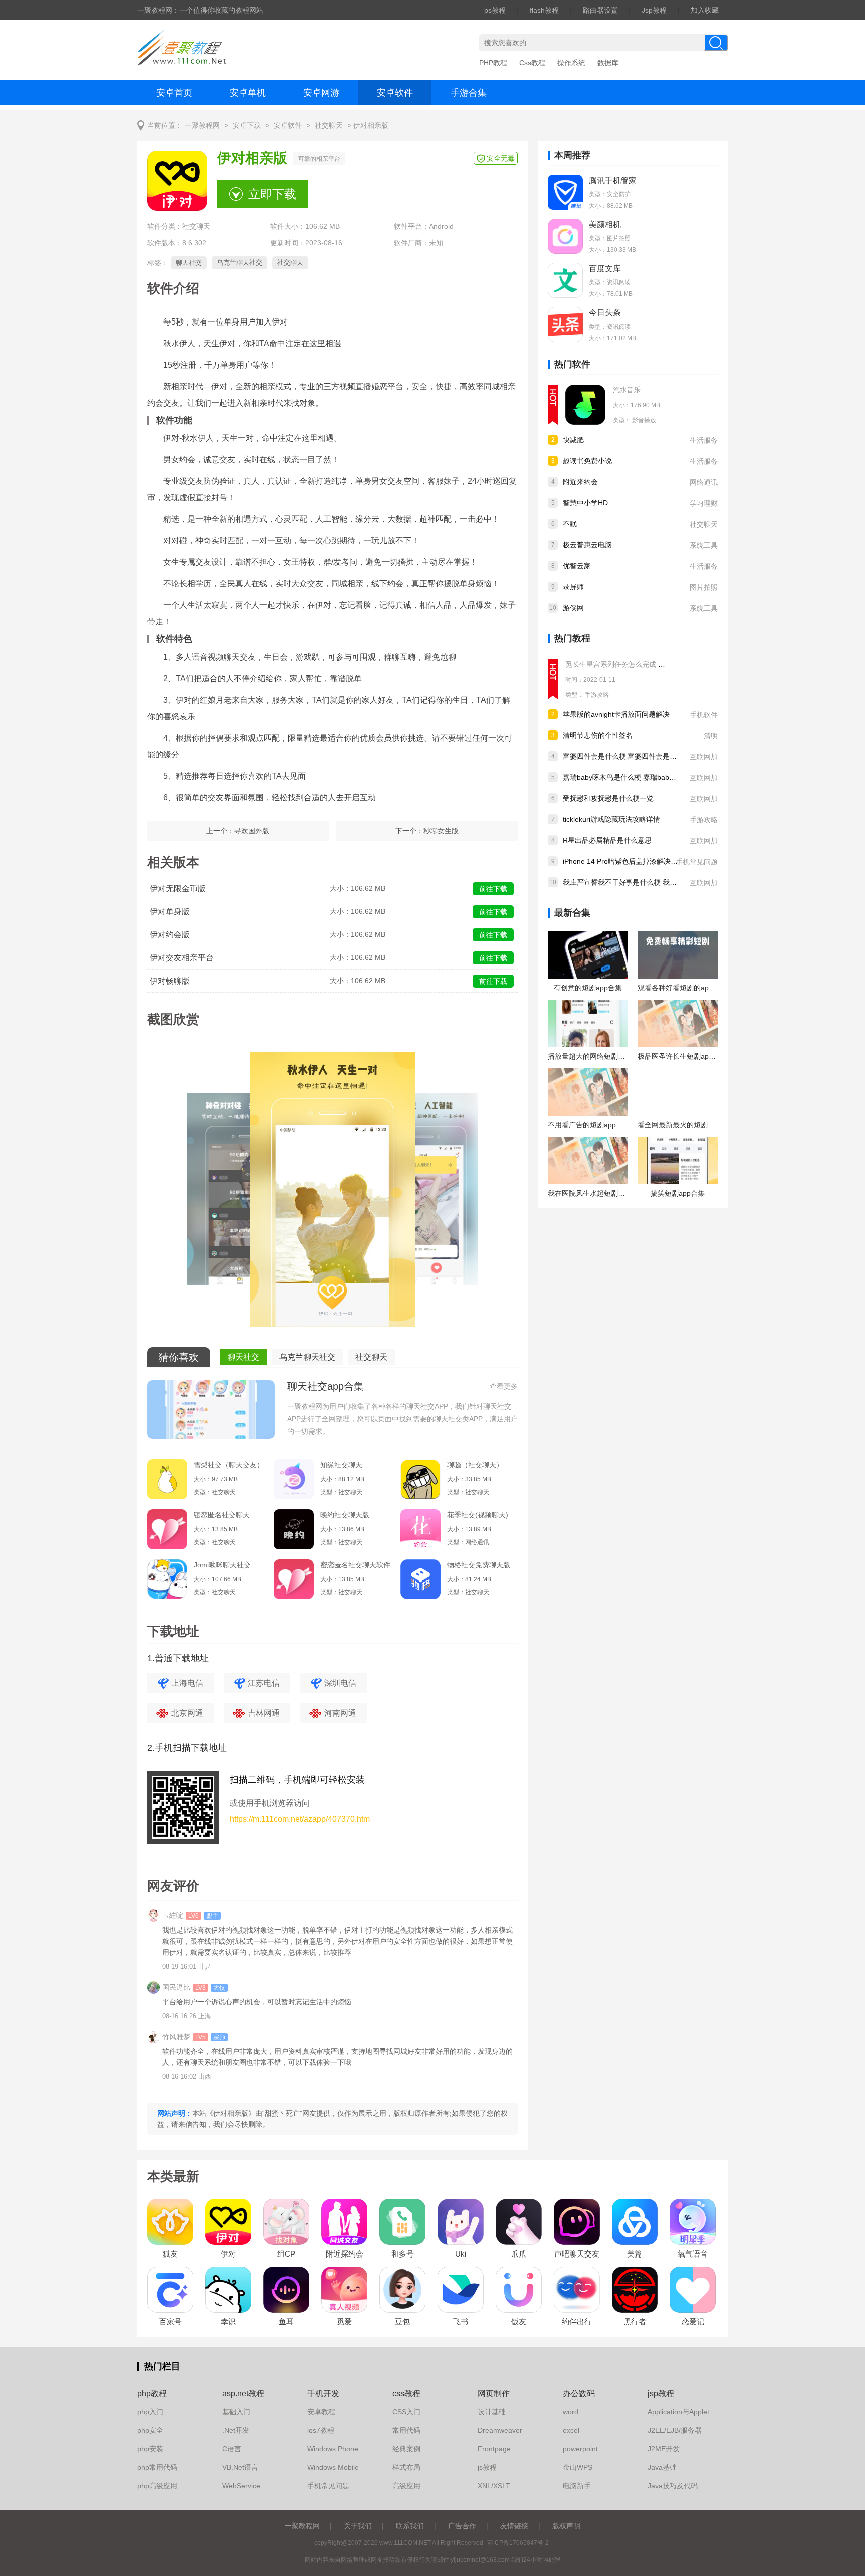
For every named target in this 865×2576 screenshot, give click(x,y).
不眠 (570, 524)
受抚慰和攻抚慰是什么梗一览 (608, 798)
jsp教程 (661, 2393)
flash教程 (544, 10)
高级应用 (406, 2486)
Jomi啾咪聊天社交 (222, 1565)
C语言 (232, 2449)
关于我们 (358, 2526)
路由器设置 (600, 10)
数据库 (608, 63)
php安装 (150, 2449)
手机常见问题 (697, 862)
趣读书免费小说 (587, 461)
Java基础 (662, 2467)
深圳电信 (340, 1683)
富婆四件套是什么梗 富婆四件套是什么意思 (630, 756)
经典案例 (406, 2449)
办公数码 (579, 2393)
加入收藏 (705, 10)
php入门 (150, 2412)
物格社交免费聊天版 (479, 1565)
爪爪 (519, 2254)
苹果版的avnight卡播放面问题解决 (616, 714)
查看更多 (504, 1386)
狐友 (170, 2254)
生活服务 (704, 440)
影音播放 (644, 420)
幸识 (228, 2321)
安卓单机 (248, 93)
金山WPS (577, 2467)
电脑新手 (577, 2486)
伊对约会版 (170, 935)
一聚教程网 (202, 125)
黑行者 (635, 2321)
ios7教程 (321, 2430)
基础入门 (236, 2412)
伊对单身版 (170, 912)
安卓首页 (174, 93)
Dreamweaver (500, 2430)
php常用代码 (157, 2467)
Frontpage (494, 2449)
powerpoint (580, 2449)
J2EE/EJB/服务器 (675, 2430)
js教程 (487, 2467)
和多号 (403, 2254)
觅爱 (344, 2321)
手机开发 (323, 2393)
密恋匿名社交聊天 (222, 1515)
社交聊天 (329, 125)
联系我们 (410, 2526)
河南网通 (340, 1713)
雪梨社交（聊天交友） (229, 1465)
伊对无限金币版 (178, 889)
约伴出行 (577, 2321)
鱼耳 (286, 2321)
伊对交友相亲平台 (182, 958)
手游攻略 (597, 695)
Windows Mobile (333, 2467)
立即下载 (272, 194)
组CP (286, 2254)
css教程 (406, 2393)
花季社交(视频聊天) (478, 1515)
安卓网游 (321, 93)
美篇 (635, 2254)
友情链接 (514, 2526)
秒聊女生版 (441, 831)
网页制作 (494, 2393)
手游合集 (469, 93)
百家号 (170, 2321)
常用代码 (406, 2430)
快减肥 (573, 440)
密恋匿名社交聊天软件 (355, 1565)
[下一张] (425, 1193)
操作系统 (571, 63)
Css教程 (532, 63)
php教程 (152, 2393)
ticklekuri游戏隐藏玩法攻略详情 (611, 819)
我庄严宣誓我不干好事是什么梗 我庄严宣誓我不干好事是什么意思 (665, 882)
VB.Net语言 (240, 2467)
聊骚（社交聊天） (475, 1465)
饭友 (519, 2321)
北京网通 (187, 1713)
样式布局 (406, 2467)
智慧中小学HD (585, 503)
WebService (241, 2486)
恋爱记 (693, 2321)
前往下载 (493, 889)
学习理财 (704, 503)
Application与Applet (679, 2412)
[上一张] (240, 1193)
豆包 (402, 2321)
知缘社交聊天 (341, 1465)
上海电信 (187, 1683)
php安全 (150, 2430)
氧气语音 (693, 2254)
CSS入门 (406, 2412)
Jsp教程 (654, 10)
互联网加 (704, 757)
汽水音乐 (627, 390)
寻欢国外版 (252, 831)
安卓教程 (321, 2412)
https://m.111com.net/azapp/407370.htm (300, 1819)
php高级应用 (157, 2486)
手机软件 (704, 715)
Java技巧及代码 (673, 2486)
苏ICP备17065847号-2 (518, 2543)
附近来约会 (580, 482)
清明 (711, 736)
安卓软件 (395, 93)
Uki (461, 2254)
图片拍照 (704, 587)
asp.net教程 (243, 2393)
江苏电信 (264, 1683)
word (570, 2412)
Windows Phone (333, 2449)
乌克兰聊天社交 (240, 263)
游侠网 (573, 608)
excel (571, 2430)
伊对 (228, 2254)
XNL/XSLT (494, 2486)
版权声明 (566, 2526)
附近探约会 (345, 2254)
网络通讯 (704, 482)
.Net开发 (236, 2430)
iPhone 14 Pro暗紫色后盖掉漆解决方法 (624, 861)
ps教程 (495, 10)
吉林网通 (264, 1713)
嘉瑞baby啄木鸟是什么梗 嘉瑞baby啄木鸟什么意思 (642, 777)
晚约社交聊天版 (345, 1515)
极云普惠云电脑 (587, 545)
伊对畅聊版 (170, 981)
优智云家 (577, 566)
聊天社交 (189, 263)
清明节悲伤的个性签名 (598, 735)
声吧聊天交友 (577, 2254)
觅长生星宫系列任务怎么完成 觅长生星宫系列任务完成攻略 (657, 664)
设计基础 (492, 2412)
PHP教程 (493, 63)
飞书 (461, 2321)
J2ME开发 (664, 2449)
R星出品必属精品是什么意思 (607, 840)
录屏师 (573, 587)
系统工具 (704, 545)
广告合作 (462, 2526)
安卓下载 (247, 125)
